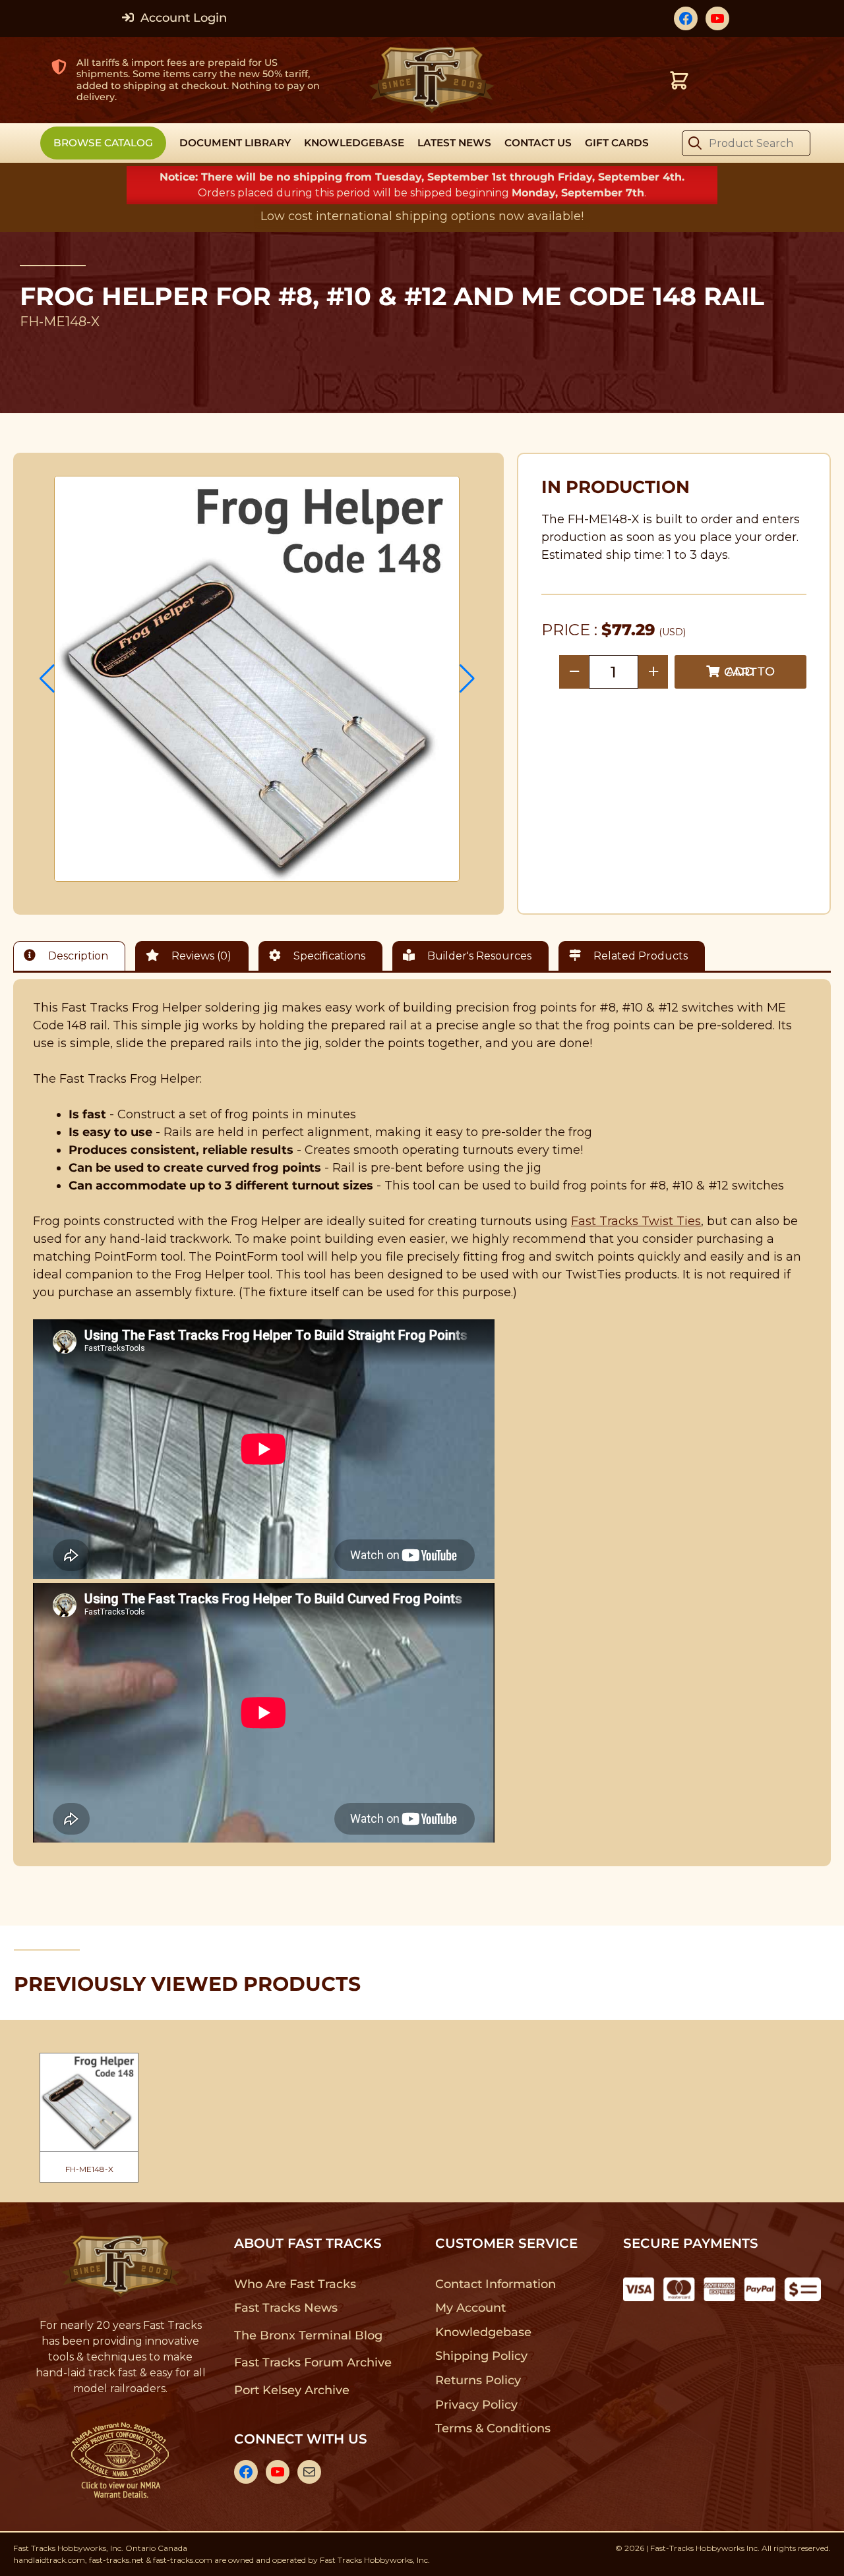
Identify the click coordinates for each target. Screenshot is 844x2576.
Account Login (182, 18)
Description (77, 956)
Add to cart (749, 672)
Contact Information (495, 2284)
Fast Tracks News (286, 2308)
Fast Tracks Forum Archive (313, 2362)
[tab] (73, 956)
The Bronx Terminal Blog (308, 2335)
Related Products (639, 956)
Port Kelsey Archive (291, 2390)
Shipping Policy (482, 2356)
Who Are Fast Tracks (295, 2284)
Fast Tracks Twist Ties (636, 1221)
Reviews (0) (200, 956)
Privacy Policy (477, 2405)
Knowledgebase (483, 2332)
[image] (257, 679)
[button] (47, 679)
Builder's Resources (478, 956)
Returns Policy (478, 2380)
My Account (470, 2308)
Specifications (328, 956)
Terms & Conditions (493, 2428)
